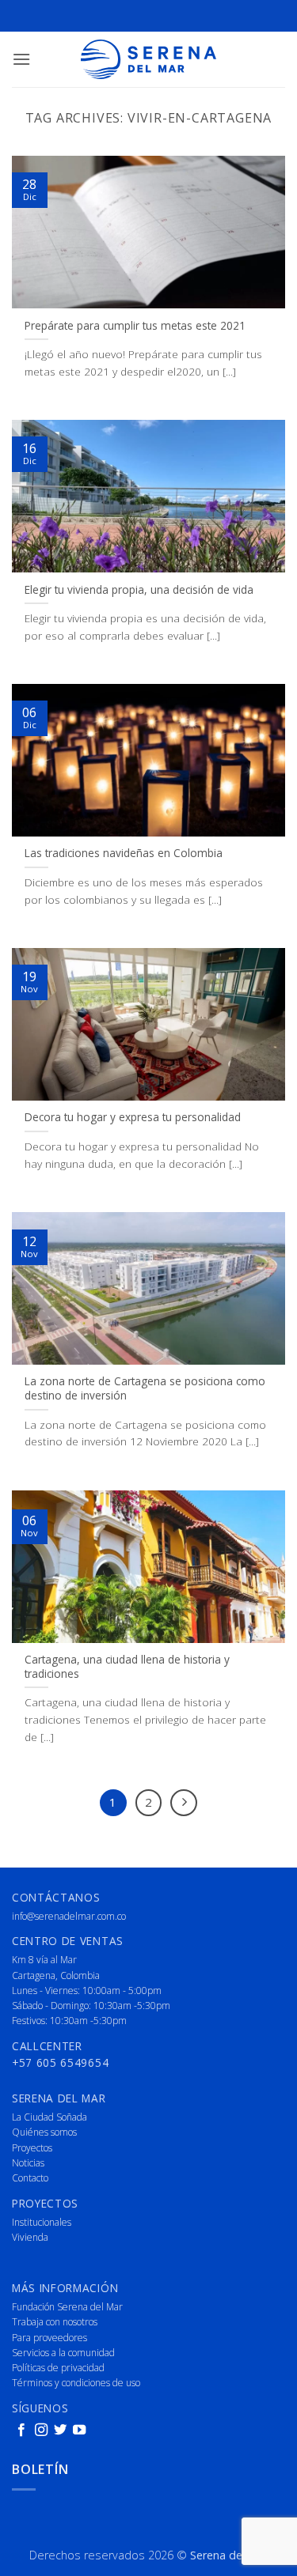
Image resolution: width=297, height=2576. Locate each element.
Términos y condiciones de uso (76, 2383)
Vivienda (30, 2237)
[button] (21, 59)
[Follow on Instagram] (41, 2431)
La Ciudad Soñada (49, 2117)
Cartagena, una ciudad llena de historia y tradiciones (127, 1666)
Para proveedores (49, 2338)
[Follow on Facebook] (21, 2431)
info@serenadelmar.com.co (69, 1916)
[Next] (184, 1803)
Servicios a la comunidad (63, 2353)
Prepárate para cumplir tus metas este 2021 (135, 326)
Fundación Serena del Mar (67, 2307)
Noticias (28, 2163)
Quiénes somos (44, 2132)
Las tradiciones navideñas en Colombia (124, 853)
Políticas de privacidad (58, 2368)
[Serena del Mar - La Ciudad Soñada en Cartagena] (149, 59)
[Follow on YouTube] (79, 2431)
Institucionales (42, 2222)
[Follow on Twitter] (60, 2431)
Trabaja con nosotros (55, 2322)
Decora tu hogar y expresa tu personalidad (133, 1117)
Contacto (30, 2178)
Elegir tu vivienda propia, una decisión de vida (139, 590)
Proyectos (32, 2148)
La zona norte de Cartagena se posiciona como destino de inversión (145, 1388)
